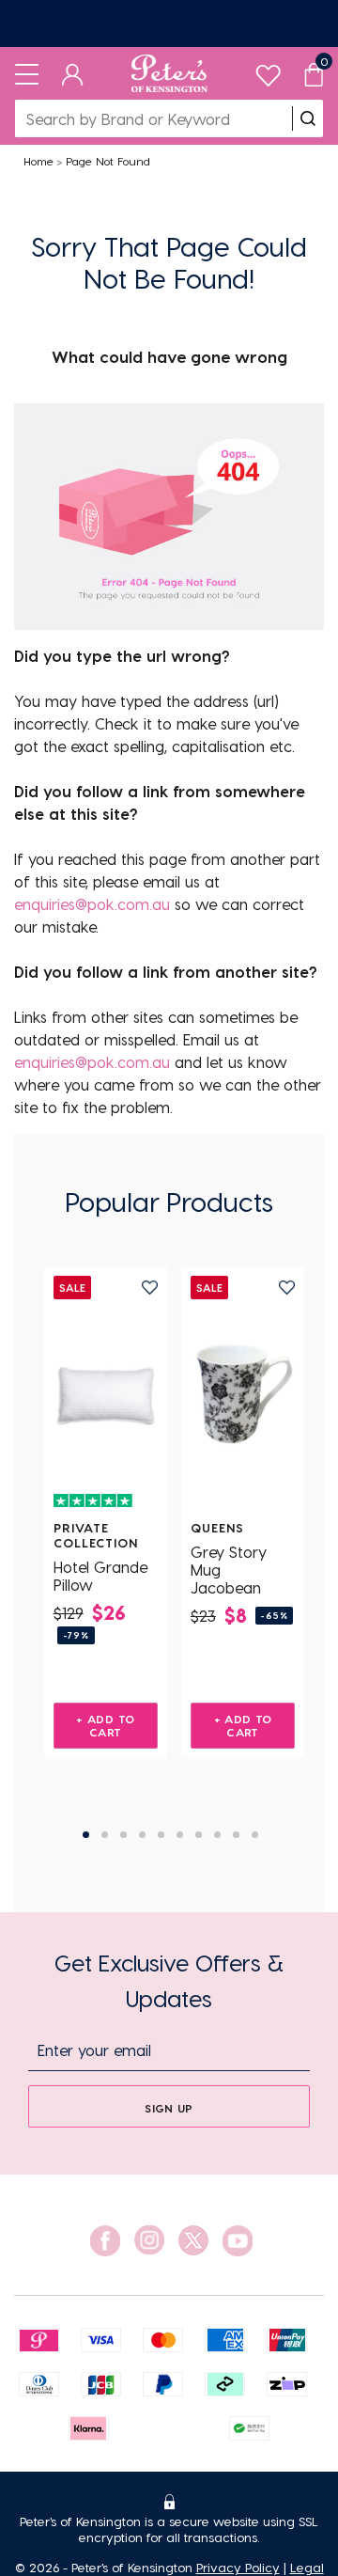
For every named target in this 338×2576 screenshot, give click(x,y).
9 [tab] (236, 1835)
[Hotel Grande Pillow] (106, 1393)
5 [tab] (161, 1835)
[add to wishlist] (150, 1288)
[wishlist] (268, 71)
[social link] (105, 2241)
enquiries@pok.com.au (92, 904)
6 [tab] (180, 1835)
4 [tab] (142, 1835)
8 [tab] (217, 1835)
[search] (308, 118)
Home (38, 161)
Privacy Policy (238, 2567)
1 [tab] (86, 1835)
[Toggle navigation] (27, 73)
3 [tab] (123, 1835)
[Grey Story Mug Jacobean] (243, 1393)
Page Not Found (108, 161)
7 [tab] (199, 1835)
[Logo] (169, 73)
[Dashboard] (73, 73)
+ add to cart (105, 1725)
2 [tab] (105, 1835)
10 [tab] (255, 1835)
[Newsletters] (169, 24)
